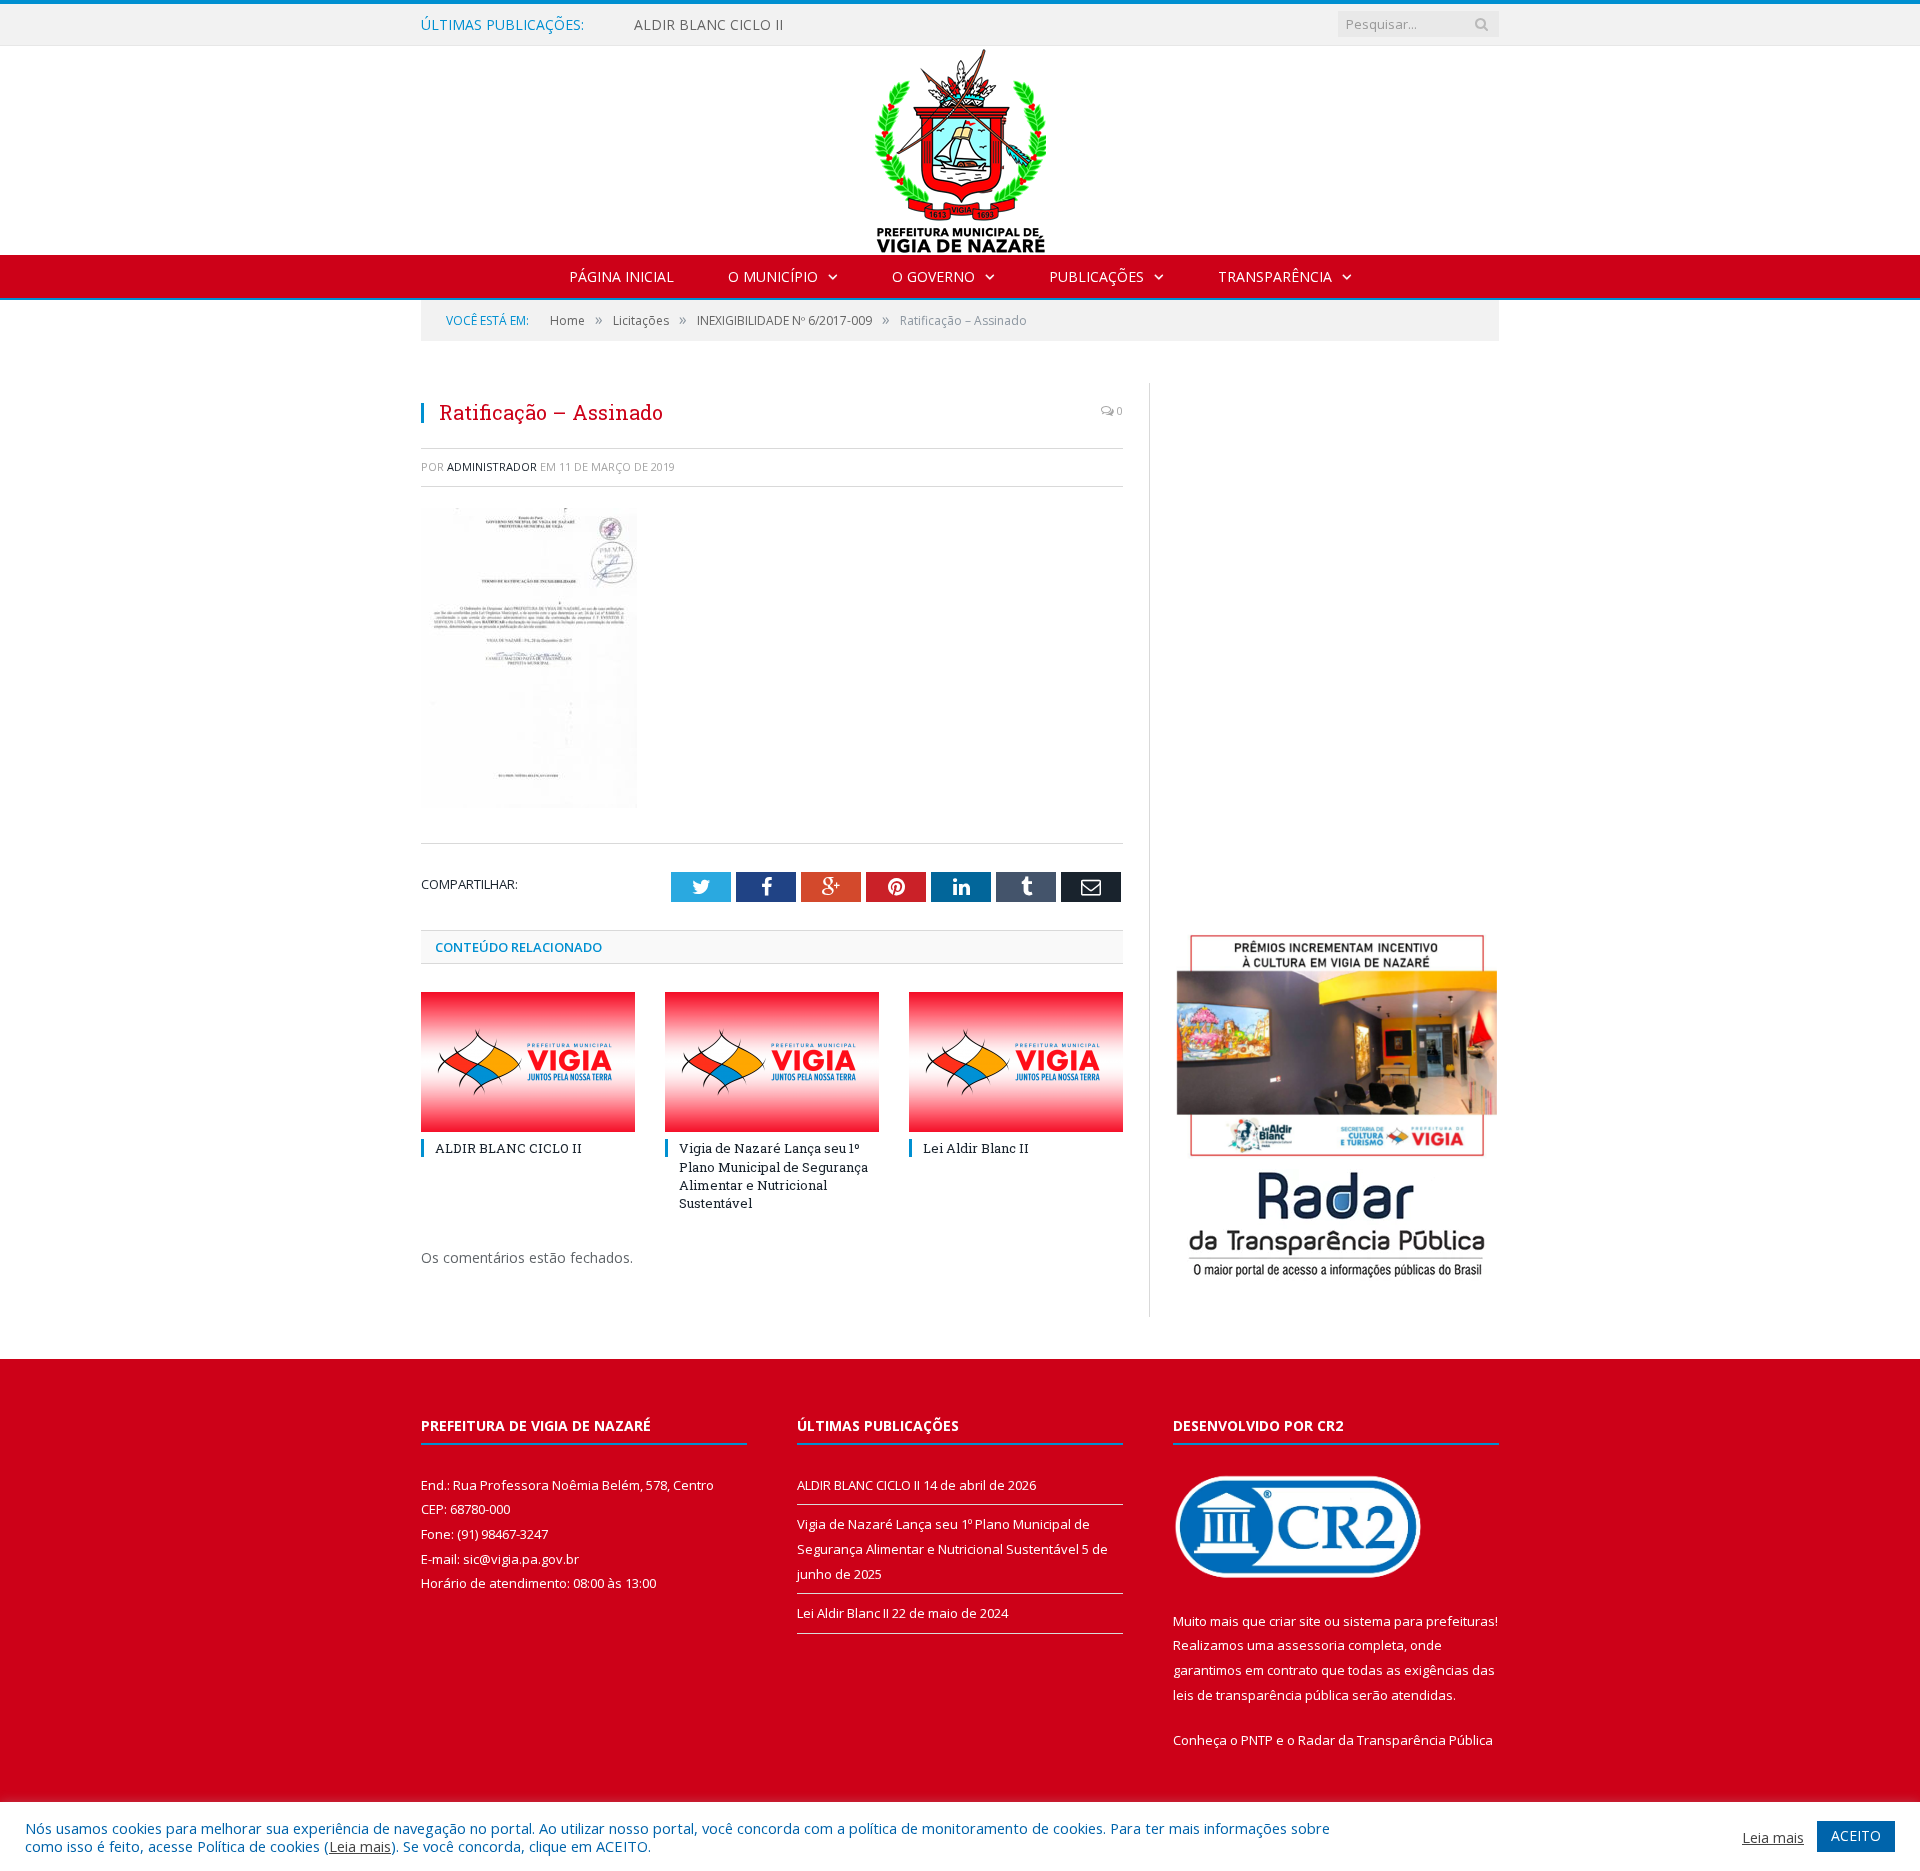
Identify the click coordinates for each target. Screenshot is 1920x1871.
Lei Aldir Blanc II (976, 1148)
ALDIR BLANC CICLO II (708, 25)
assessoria (1311, 1645)
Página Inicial (621, 276)
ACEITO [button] (1856, 1835)
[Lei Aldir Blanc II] (1016, 1062)
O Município (773, 276)
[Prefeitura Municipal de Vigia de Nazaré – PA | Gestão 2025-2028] (960, 145)
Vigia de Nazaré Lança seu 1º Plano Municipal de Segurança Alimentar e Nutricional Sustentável (773, 1175)
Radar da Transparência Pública (1395, 1740)
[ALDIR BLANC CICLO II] (528, 1062)
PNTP (1257, 1740)
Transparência (1275, 276)
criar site (1295, 1621)
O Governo (933, 276)
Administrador (492, 466)
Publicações (1096, 276)
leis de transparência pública (1261, 1695)
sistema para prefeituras (1419, 1621)
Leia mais (360, 1846)
